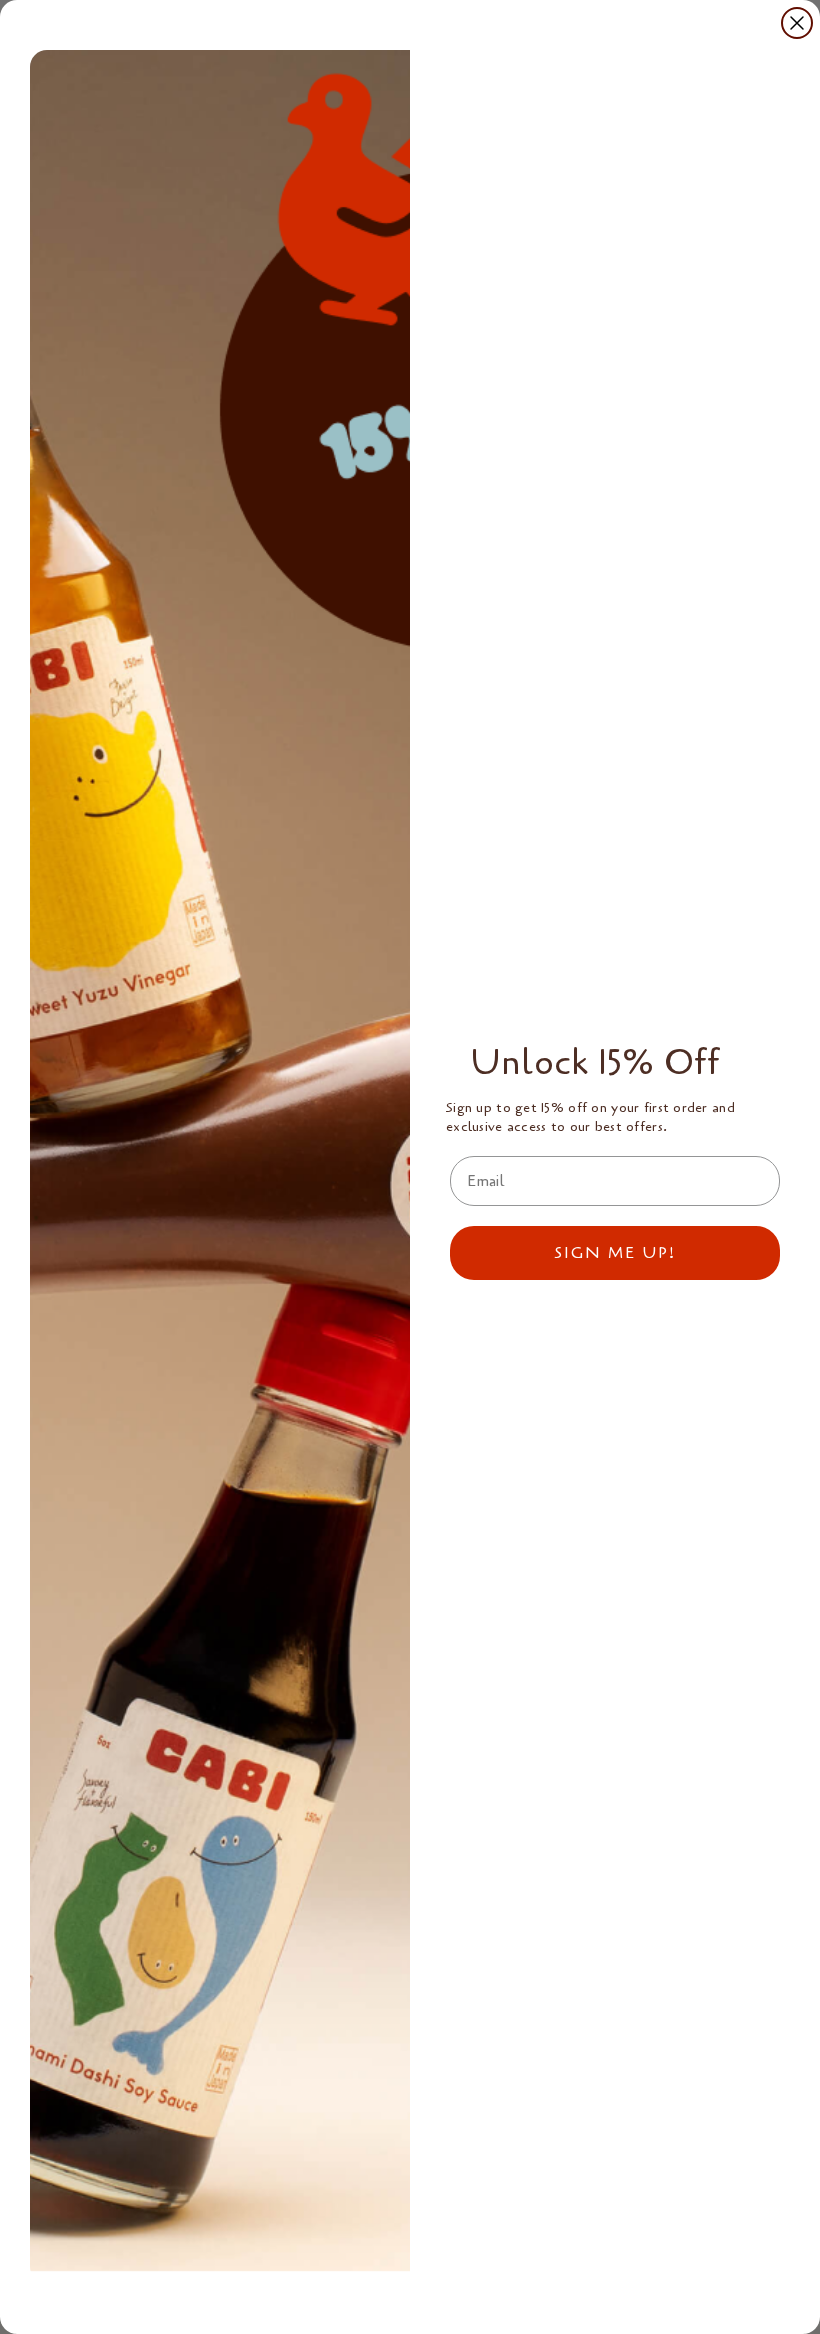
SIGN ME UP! (615, 1253)
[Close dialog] (797, 23)
